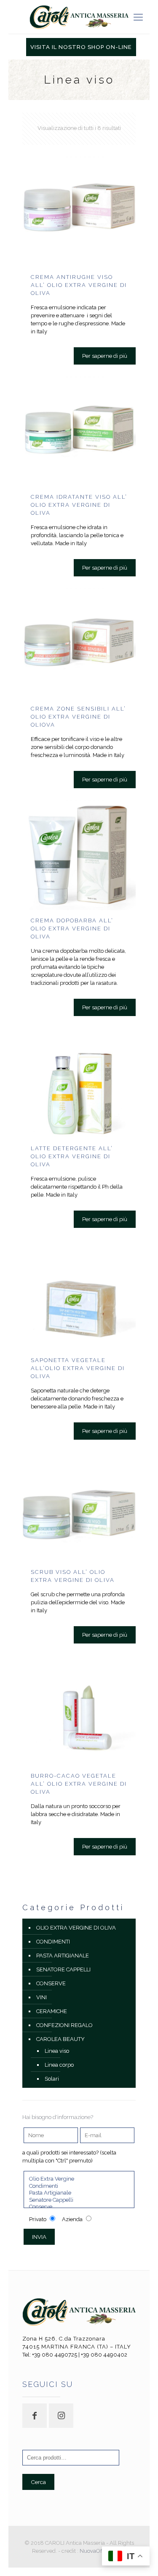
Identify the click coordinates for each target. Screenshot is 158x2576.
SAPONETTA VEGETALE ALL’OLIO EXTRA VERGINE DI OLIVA (78, 1368)
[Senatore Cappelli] (79, 2200)
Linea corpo (59, 2065)
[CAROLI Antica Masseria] (79, 17)
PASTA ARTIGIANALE (63, 1956)
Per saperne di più (105, 356)
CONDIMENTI (53, 1942)
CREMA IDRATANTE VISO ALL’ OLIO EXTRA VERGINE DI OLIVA (79, 505)
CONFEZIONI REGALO (64, 2025)
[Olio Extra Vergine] (79, 2179)
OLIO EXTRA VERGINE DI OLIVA (76, 1928)
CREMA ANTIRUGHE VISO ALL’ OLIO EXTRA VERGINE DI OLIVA (79, 285)
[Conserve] (79, 2207)
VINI (42, 1997)
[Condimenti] (79, 2186)
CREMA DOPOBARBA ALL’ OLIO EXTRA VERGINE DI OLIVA (72, 928)
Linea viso (57, 2051)
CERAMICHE (52, 2011)
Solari (52, 2079)
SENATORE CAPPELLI (63, 1969)
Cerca (38, 2482)
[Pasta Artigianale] (79, 2193)
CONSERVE (51, 1983)
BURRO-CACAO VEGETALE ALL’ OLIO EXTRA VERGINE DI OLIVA (79, 1784)
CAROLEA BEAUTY (60, 2039)
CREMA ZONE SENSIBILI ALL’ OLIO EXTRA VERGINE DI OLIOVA (78, 717)
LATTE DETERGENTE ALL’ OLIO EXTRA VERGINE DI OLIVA (72, 1156)
